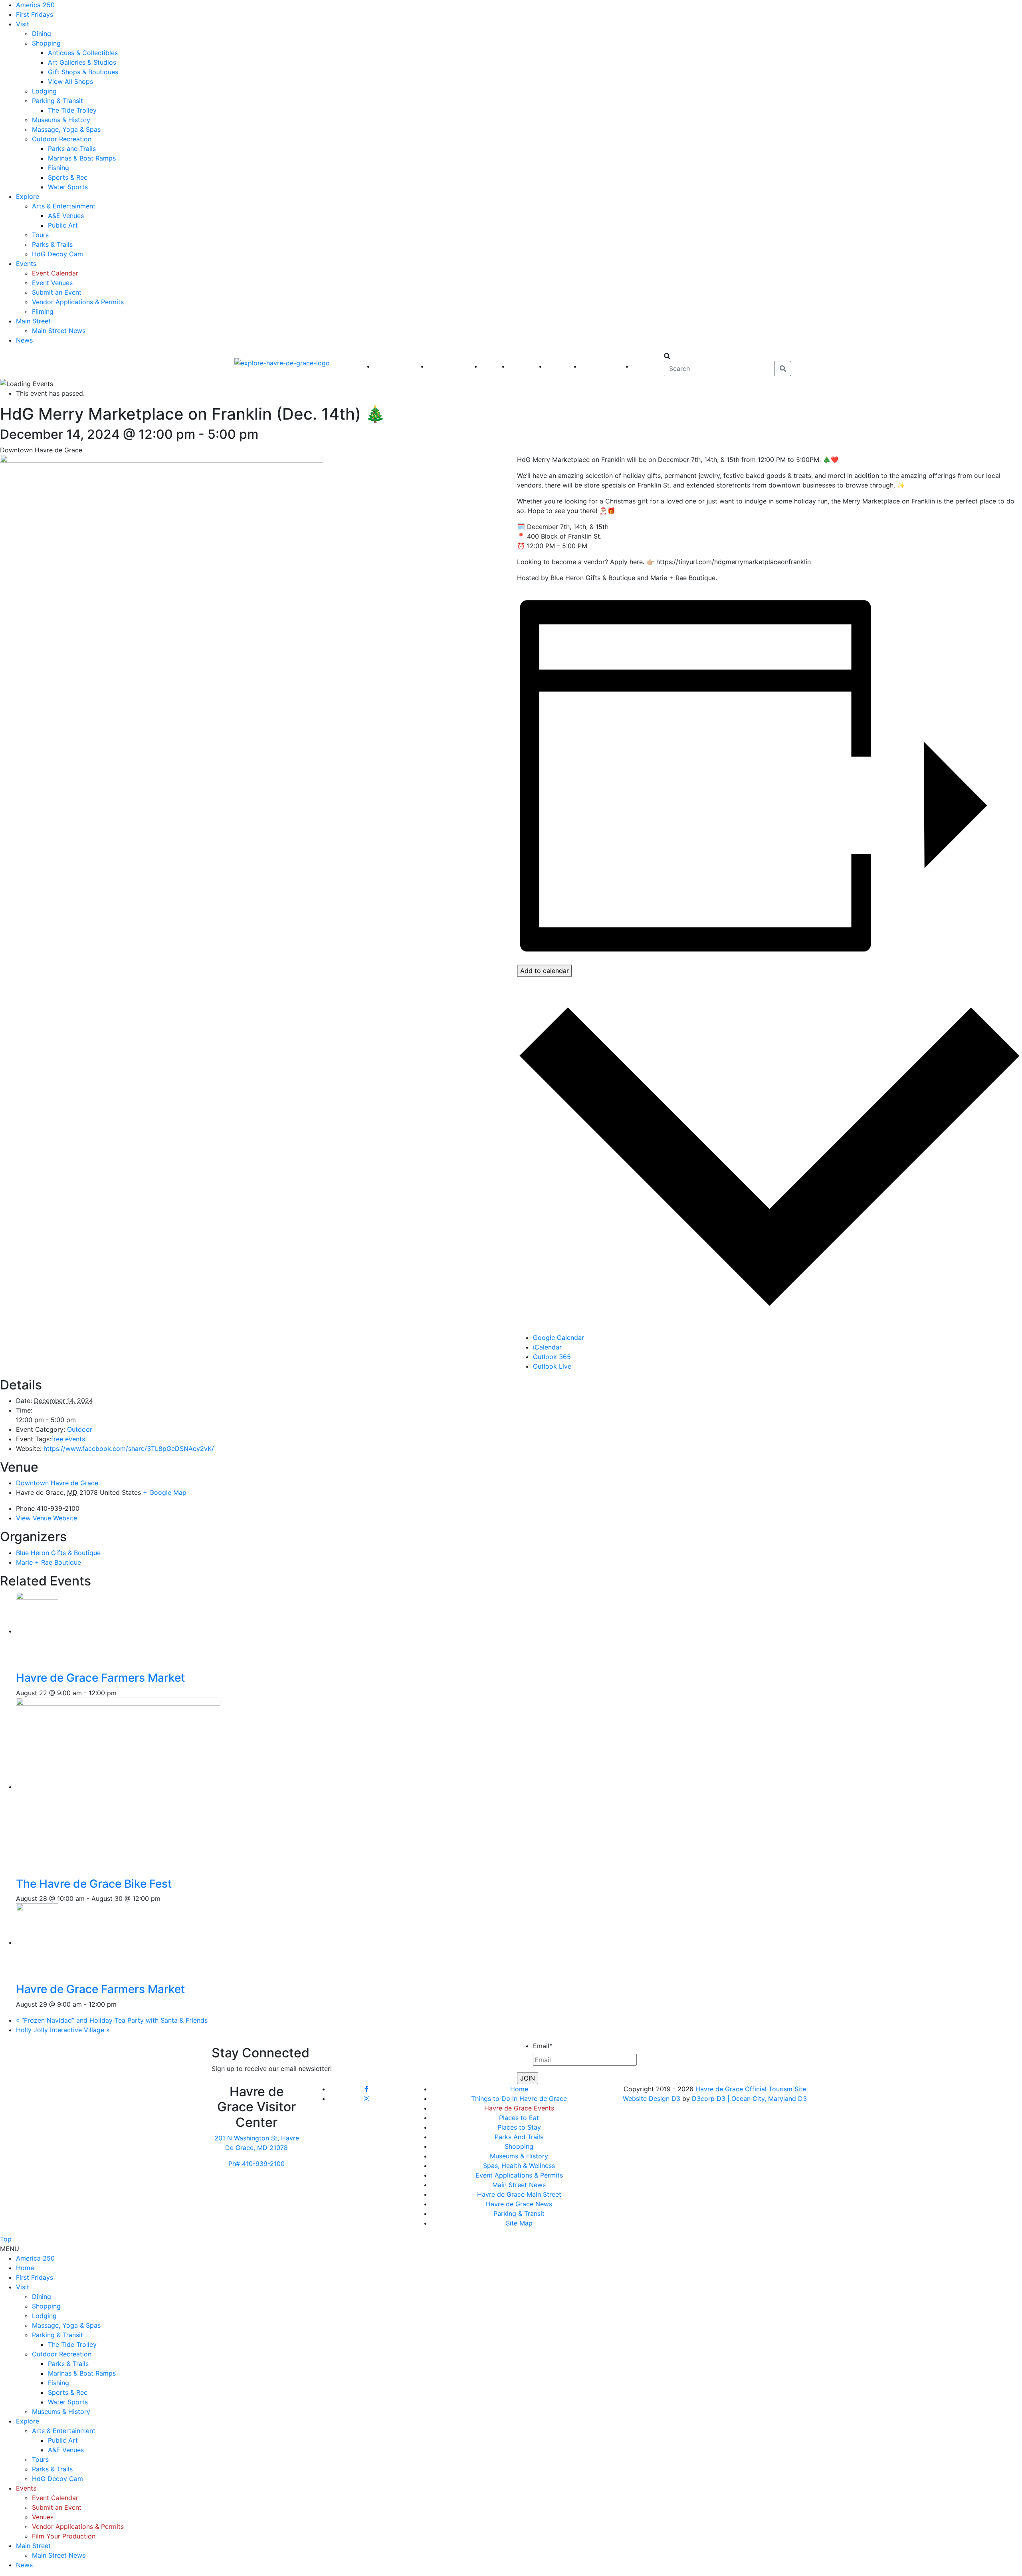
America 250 (35, 5)
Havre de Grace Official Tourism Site (751, 2089)
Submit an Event (57, 292)
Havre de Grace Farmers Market (100, 1678)
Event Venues (52, 283)
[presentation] (43, 1631)
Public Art (63, 225)
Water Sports (68, 187)
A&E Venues (66, 216)
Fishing (58, 168)
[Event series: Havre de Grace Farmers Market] (121, 1693)
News (24, 340)
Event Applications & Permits (519, 2175)
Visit (23, 24)
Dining (42, 34)
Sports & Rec (68, 177)
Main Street (33, 321)
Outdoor (80, 1429)
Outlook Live (552, 1366)
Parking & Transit (57, 101)
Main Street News (59, 331)
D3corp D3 (710, 2098)
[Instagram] (366, 2098)
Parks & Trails (52, 244)
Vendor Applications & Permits (78, 302)
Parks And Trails (519, 2137)
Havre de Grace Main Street (519, 2194)
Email (543, 2046)
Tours (40, 235)
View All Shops (70, 81)
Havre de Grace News (519, 2204)
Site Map (519, 2223)
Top (6, 2239)
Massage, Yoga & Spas (66, 129)
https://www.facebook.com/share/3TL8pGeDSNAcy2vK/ (129, 1449)
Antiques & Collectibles (83, 53)
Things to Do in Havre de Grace (519, 2098)
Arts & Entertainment (64, 206)
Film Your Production (64, 2536)
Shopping (46, 43)
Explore (28, 196)
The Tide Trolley (72, 110)
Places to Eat (519, 2118)
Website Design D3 (653, 2098)
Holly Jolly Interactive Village (63, 2030)
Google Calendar (559, 1338)
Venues (43, 2517)
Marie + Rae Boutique (49, 1562)
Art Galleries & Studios (82, 62)
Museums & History (61, 120)
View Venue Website (47, 1518)
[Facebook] (366, 2089)
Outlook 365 (552, 1357)
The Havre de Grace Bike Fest (94, 1884)
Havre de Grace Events (519, 2108)
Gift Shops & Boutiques (83, 72)
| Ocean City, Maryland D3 (767, 2098)
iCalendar (547, 1347)
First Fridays (35, 14)
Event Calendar (55, 273)
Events (26, 264)
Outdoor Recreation (62, 139)
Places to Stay (519, 2127)
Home (519, 2089)
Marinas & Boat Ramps (82, 158)
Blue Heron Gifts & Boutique (58, 1553)
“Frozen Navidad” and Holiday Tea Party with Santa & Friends (112, 2020)
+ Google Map (165, 1492)
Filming (43, 311)
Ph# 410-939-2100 (256, 2164)
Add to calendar (545, 971)
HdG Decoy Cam (57, 254)
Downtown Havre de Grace (57, 1483)
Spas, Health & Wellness (519, 2166)
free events (68, 1439)
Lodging (44, 91)
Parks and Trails (72, 149)
